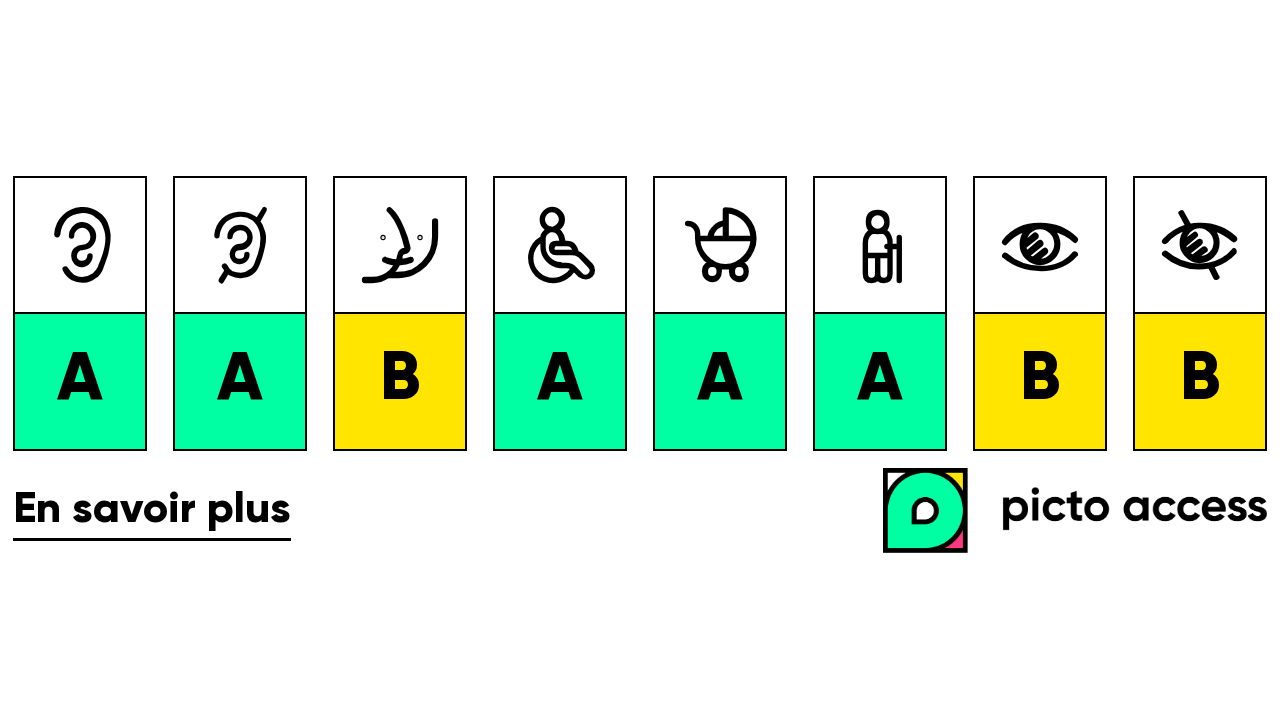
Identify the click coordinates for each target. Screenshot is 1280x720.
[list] (640, 313)
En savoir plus (152, 510)
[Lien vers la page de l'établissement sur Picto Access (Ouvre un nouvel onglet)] (1081, 512)
